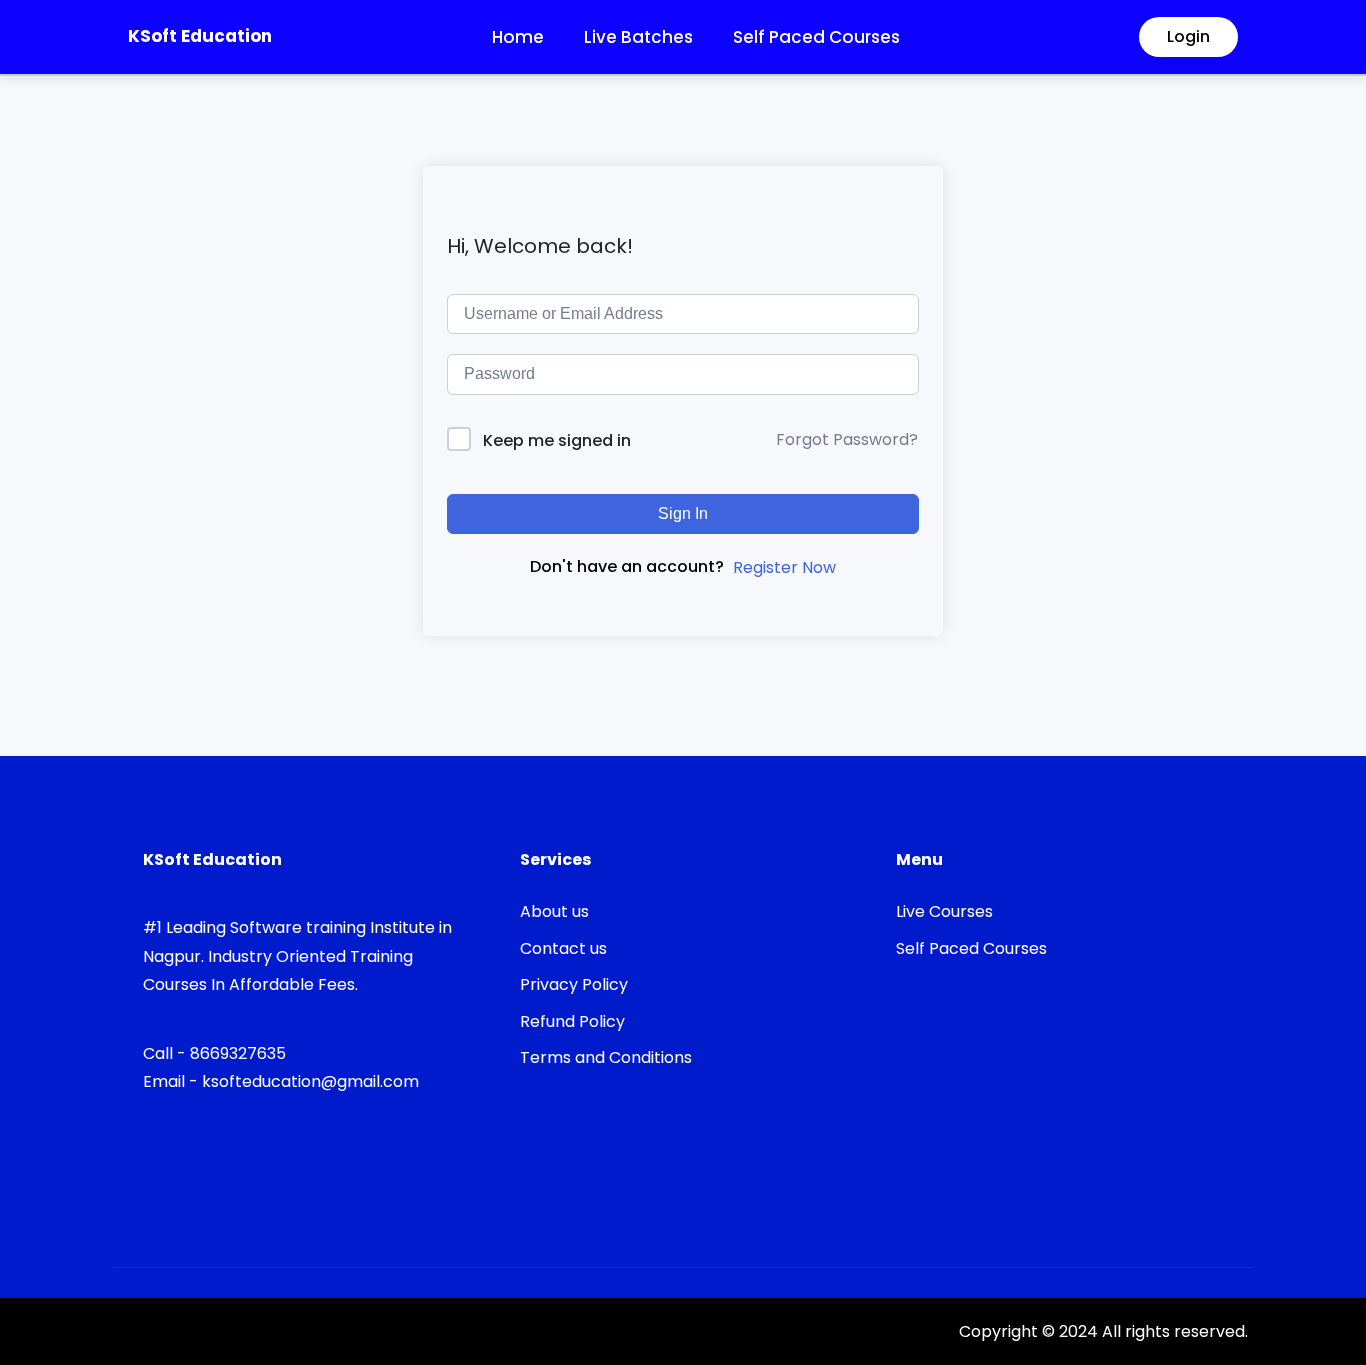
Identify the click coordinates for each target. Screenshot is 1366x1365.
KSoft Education (200, 36)
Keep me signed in (557, 440)
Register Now (784, 567)
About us (554, 911)
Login (1188, 36)
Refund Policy (572, 1021)
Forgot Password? (847, 439)
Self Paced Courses (816, 37)
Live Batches (638, 37)
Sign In (683, 513)
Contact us (563, 948)
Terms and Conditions (606, 1057)
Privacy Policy (574, 984)
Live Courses (944, 911)
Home (518, 37)
